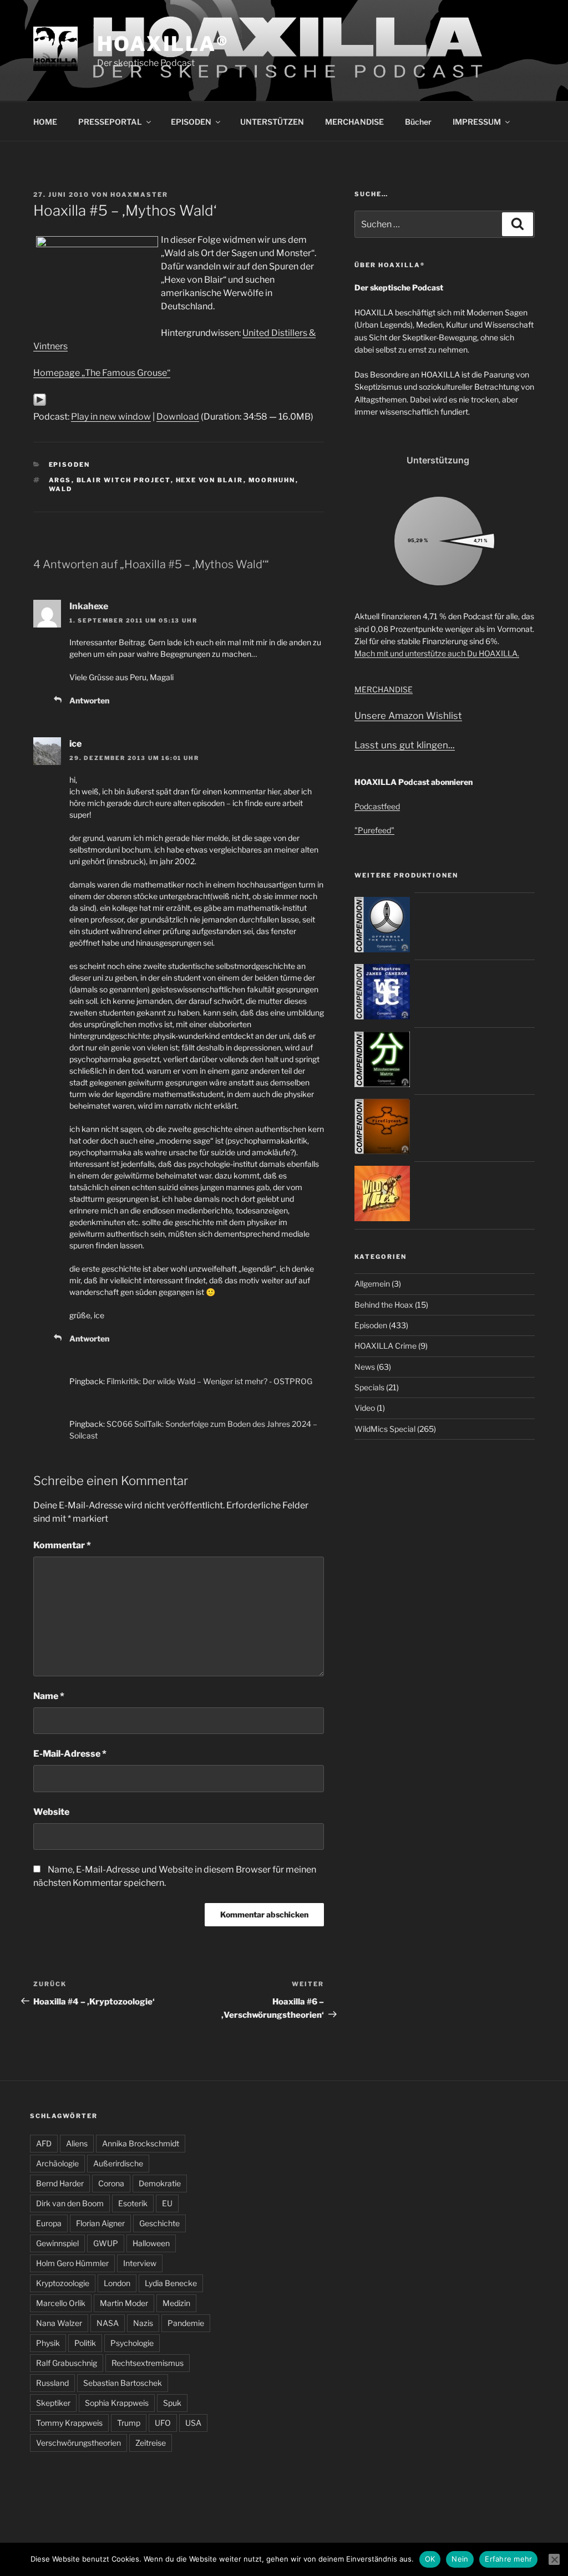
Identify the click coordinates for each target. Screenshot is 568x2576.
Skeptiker (53, 2403)
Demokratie (160, 2183)
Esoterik (133, 2203)
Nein (460, 2559)
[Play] (40, 403)
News (365, 1367)
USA (193, 2423)
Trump (129, 2423)
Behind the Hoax (384, 1305)
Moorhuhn (272, 480)
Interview (140, 2263)
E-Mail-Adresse (70, 1754)
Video (365, 1408)
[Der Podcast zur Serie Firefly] (382, 1151)
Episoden (70, 465)
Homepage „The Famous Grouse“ (102, 373)
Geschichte (159, 2223)
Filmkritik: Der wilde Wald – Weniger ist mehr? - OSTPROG (209, 1381)
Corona (111, 2183)
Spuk (172, 2403)
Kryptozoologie (63, 2283)
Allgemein (372, 1284)
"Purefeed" (374, 830)
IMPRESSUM (477, 122)
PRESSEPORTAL (110, 122)
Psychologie (132, 2343)
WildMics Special (385, 1429)
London (117, 2283)
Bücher (418, 122)
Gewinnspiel (57, 2243)
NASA (108, 2323)
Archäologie (57, 2163)
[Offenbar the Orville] (382, 949)
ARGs (60, 480)
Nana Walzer (59, 2323)
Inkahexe (89, 606)
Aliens (77, 2143)
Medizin (176, 2303)
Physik (48, 2343)
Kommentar (62, 1545)
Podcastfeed (377, 806)
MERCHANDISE (354, 122)
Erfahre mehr (508, 2559)
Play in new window (111, 417)
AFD (44, 2143)
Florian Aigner (100, 2223)
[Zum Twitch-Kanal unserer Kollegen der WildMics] (382, 1218)
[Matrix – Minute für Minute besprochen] (382, 1084)
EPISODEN (191, 122)
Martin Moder (124, 2303)
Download (178, 417)
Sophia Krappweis (117, 2403)
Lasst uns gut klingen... (405, 745)
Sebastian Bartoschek (123, 2383)
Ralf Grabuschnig (67, 2363)
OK (430, 2559)
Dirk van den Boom (70, 2203)
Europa (49, 2223)
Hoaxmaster (139, 195)
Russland (52, 2383)
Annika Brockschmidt (141, 2143)
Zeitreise (151, 2443)
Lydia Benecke (171, 2283)
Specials (369, 1387)
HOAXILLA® (163, 44)
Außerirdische (118, 2163)
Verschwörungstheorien (78, 2443)
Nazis (143, 2323)
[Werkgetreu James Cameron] (382, 1016)
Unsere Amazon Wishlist (408, 716)
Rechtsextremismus (148, 2363)
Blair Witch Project (124, 480)
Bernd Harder (60, 2183)
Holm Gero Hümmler (72, 2263)
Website (51, 1812)
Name (49, 1696)
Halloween (151, 2243)
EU (167, 2203)
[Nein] (554, 2559)
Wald (61, 489)
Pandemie (186, 2323)
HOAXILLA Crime (386, 1346)
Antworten (89, 700)
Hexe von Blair (210, 480)
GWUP (106, 2243)
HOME (45, 122)
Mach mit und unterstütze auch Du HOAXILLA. (437, 653)
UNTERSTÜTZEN (272, 122)
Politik (85, 2343)
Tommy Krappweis (69, 2423)
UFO (163, 2423)
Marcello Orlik (61, 2303)
